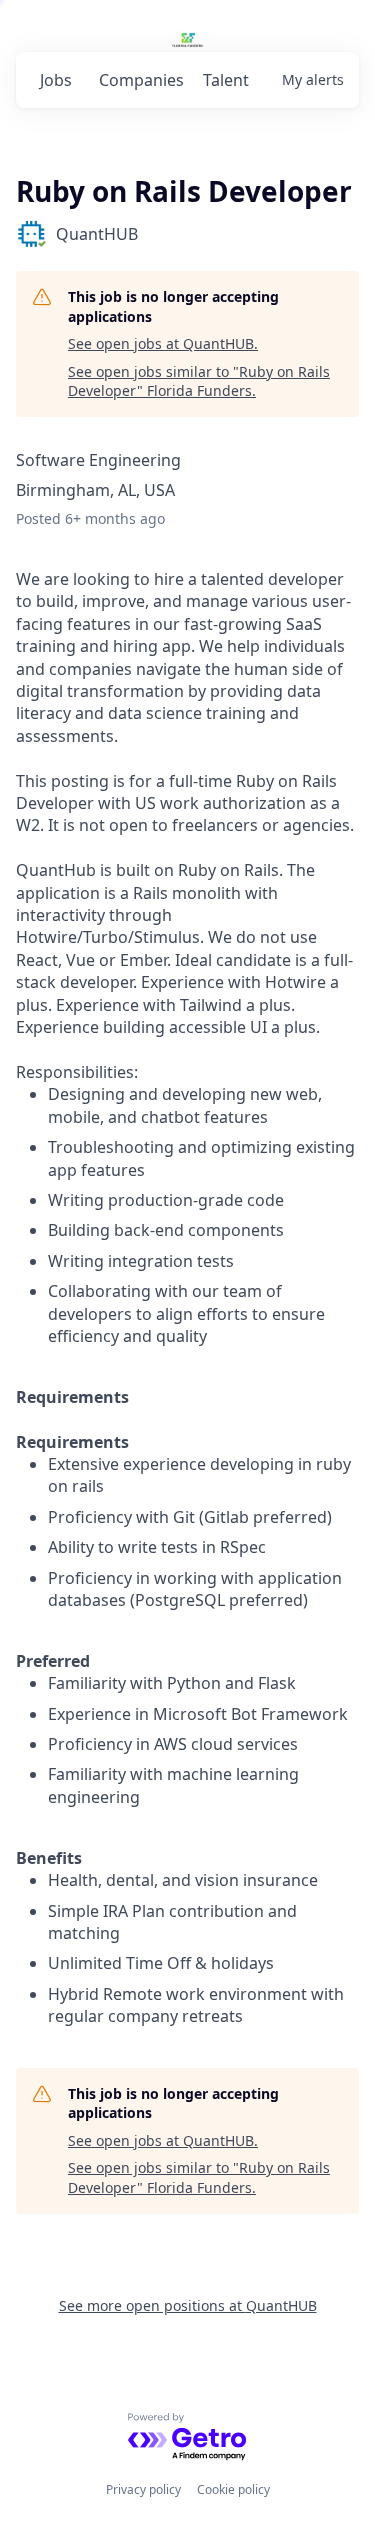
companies (141, 80)
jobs (56, 80)
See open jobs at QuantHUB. (163, 343)
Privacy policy (143, 2489)
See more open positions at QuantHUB (188, 2305)
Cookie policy (233, 2489)
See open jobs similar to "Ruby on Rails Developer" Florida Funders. (199, 381)
